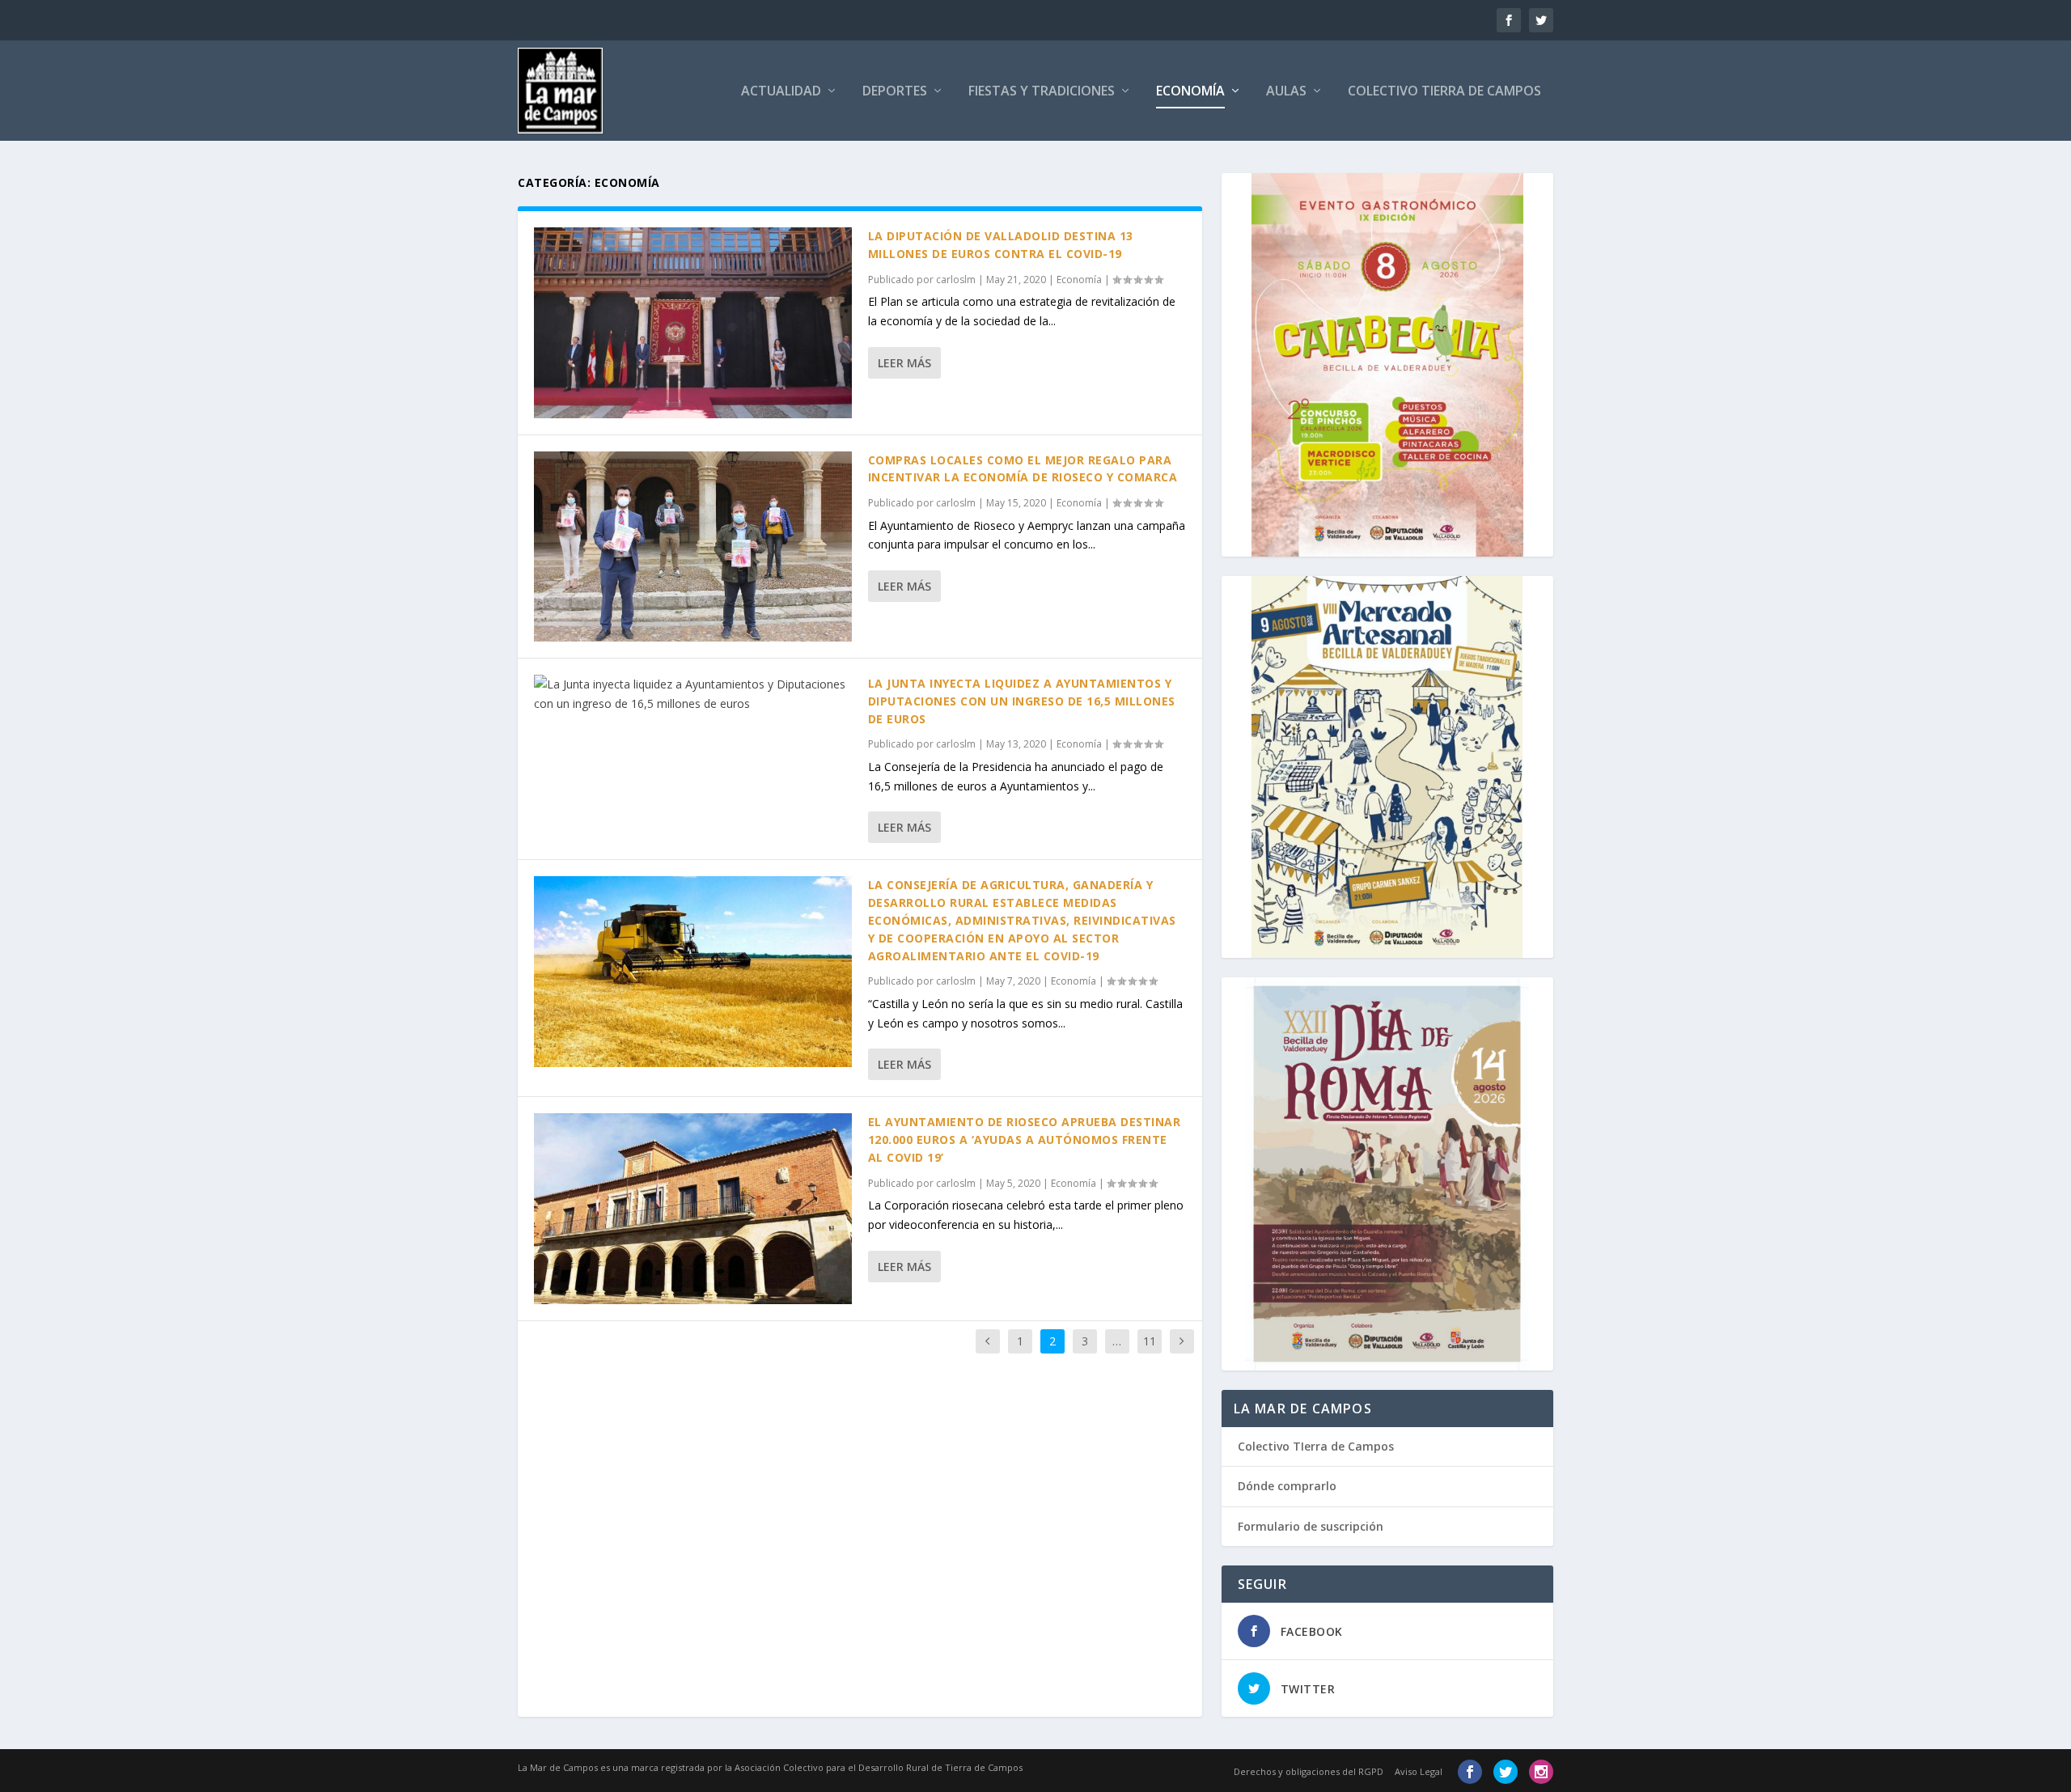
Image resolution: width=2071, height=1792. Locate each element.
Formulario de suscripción (1311, 1526)
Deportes (895, 92)
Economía (1190, 92)
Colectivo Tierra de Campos (1444, 92)
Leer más (904, 363)
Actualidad (781, 92)
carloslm (956, 280)
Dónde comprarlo (1287, 1486)
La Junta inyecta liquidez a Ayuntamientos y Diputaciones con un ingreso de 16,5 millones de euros (1022, 701)
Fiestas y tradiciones (1042, 92)
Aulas (1286, 92)
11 (1150, 1341)
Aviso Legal (1419, 1771)
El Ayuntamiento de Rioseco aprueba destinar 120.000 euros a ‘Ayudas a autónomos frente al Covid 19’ (1025, 1140)
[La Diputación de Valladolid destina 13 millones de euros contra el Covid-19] (693, 323)
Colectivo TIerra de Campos (1316, 1446)
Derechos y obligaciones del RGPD (1309, 1771)
